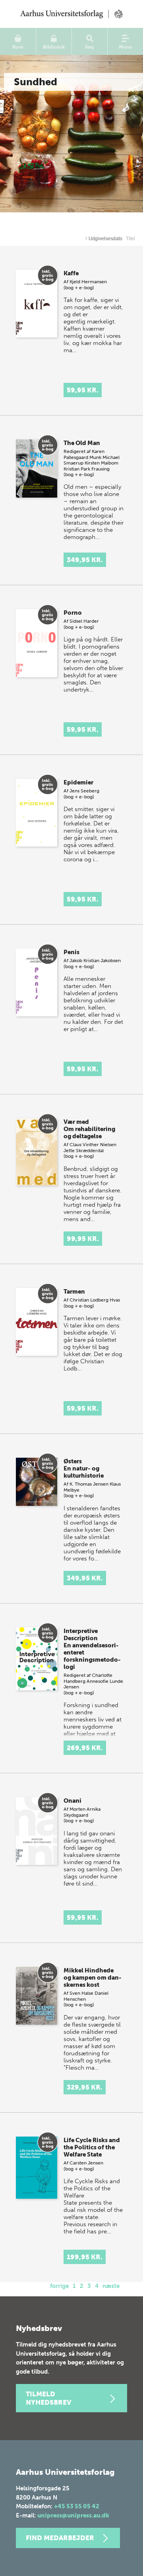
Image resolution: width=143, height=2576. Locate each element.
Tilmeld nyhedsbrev (48, 2398)
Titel (130, 239)
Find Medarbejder (60, 2538)
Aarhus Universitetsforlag (71, 14)
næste (111, 2286)
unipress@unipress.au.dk (73, 2515)
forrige (59, 2286)
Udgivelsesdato (104, 239)
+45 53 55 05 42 (77, 2506)
